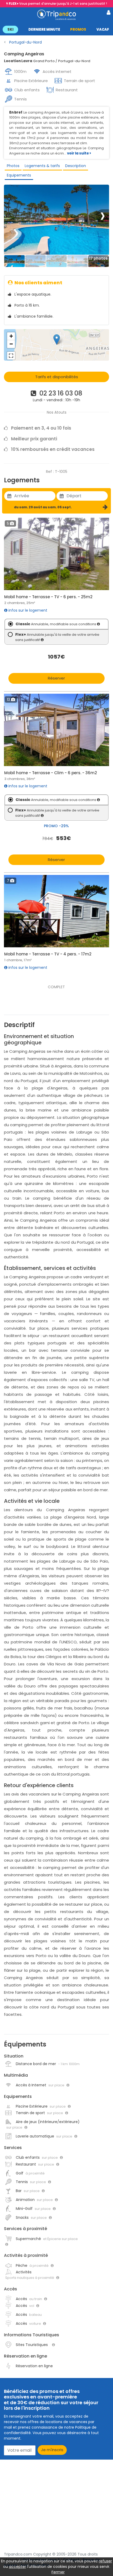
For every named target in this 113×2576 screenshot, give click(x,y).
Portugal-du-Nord (25, 42)
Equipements (19, 175)
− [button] (11, 344)
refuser (105, 2561)
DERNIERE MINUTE (44, 30)
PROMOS (78, 30)
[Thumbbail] (14, 261)
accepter (17, 2567)
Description (76, 166)
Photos (13, 166)
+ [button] (11, 336)
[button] (56, 29)
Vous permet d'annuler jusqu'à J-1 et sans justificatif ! (58, 4)
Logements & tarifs (42, 166)
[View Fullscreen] (11, 356)
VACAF (103, 30)
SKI (10, 30)
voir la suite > (79, 153)
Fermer (58, 2572)
